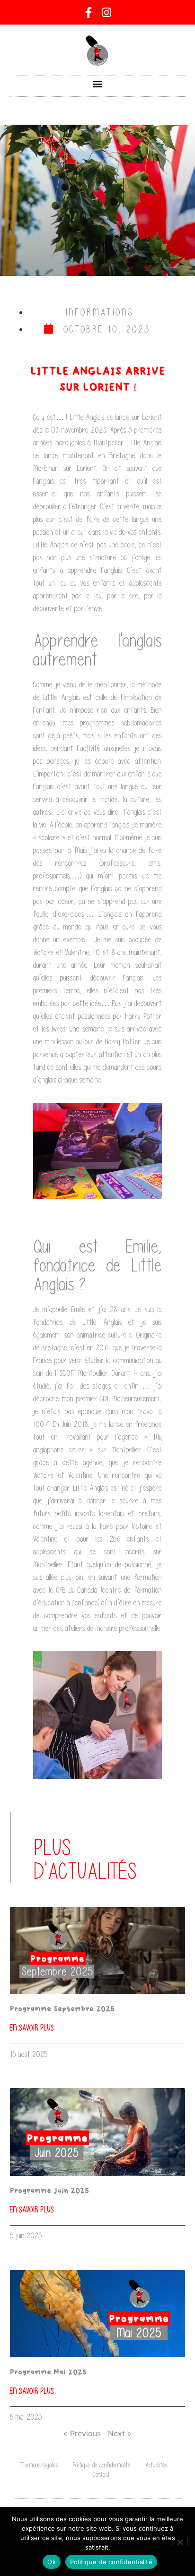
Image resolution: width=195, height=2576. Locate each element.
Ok (52, 2562)
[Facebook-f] (89, 12)
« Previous (82, 2433)
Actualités (156, 2465)
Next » (120, 2433)
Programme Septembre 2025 (62, 2009)
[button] (98, 84)
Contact (101, 2474)
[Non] (180, 2541)
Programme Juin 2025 (49, 2191)
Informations (100, 312)
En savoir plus (32, 2028)
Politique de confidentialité (102, 2465)
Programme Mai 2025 (48, 2372)
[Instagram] (106, 12)
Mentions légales (39, 2465)
